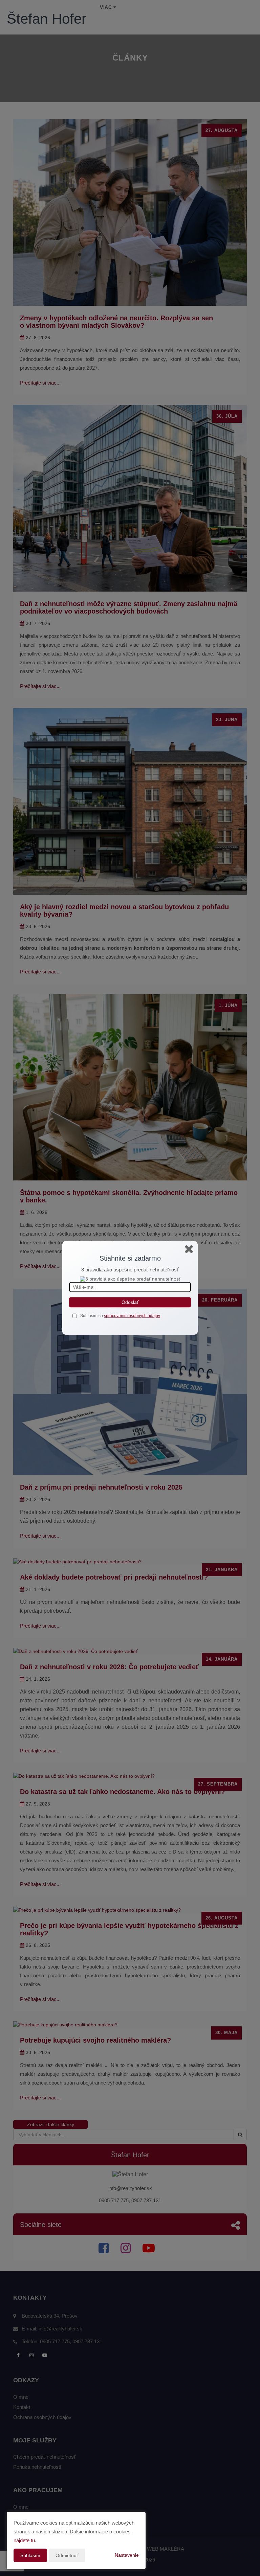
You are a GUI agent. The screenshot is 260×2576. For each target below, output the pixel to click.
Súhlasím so (92, 1316)
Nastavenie (127, 2555)
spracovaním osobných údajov (132, 1316)
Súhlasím (30, 2555)
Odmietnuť (67, 2555)
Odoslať (130, 1302)
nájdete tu (24, 2540)
